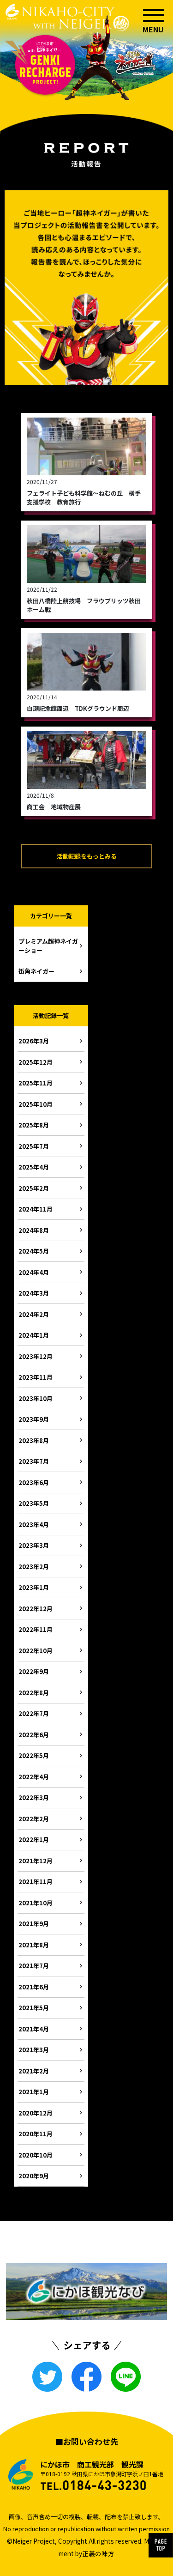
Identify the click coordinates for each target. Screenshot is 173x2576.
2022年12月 (36, 1609)
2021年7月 (34, 1966)
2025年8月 (34, 1125)
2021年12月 (36, 1861)
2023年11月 (36, 1377)
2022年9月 (34, 1671)
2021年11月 (36, 1882)
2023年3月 (34, 1545)
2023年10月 (36, 1398)
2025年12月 (36, 1062)
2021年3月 (34, 2050)
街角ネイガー (36, 971)
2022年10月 (36, 1651)
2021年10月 (36, 1903)
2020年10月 (36, 2155)
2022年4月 (34, 1777)
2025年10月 (36, 1104)
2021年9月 (34, 1924)
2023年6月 (34, 1482)
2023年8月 (34, 1440)
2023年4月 (34, 1524)
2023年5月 (34, 1503)
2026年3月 (34, 1041)
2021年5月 (34, 2008)
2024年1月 (34, 1335)
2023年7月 (34, 1461)
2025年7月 (34, 1146)
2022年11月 (36, 1629)
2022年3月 (34, 1797)
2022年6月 (34, 1735)
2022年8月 (34, 1693)
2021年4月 (34, 2029)
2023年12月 (36, 1356)
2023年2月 (34, 1567)
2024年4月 (34, 1272)
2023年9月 (34, 1419)
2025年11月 (36, 1083)
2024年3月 (34, 1293)
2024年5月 (34, 1251)
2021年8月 (34, 1945)
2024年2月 (34, 1314)
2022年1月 (34, 1840)
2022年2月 (34, 1819)
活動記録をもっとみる (87, 856)
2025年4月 (34, 1167)
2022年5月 (34, 1755)
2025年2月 (34, 1188)
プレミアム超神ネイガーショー (48, 946)
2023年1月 (34, 1587)
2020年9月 (34, 2176)
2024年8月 (34, 1230)
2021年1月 (34, 2092)
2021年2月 (34, 2071)
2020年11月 (36, 2134)
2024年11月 (36, 1209)
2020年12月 (36, 2113)
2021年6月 (34, 1987)
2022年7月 (34, 1713)
